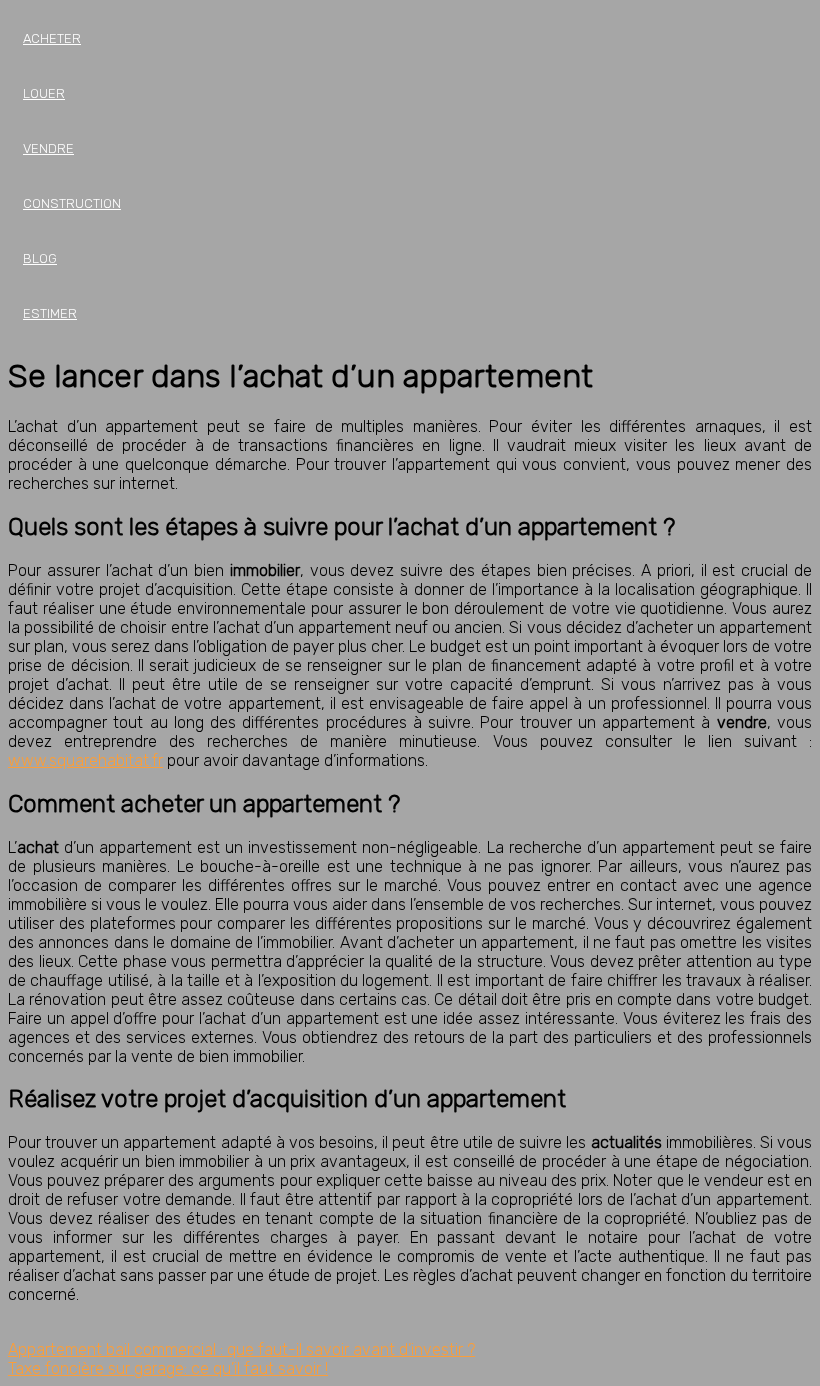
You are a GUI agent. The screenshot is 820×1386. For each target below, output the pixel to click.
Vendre (48, 148)
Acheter (52, 38)
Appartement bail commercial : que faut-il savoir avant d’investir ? (241, 1349)
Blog (40, 258)
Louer (44, 93)
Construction (72, 203)
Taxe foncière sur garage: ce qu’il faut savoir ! (168, 1368)
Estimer (50, 313)
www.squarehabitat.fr (85, 760)
